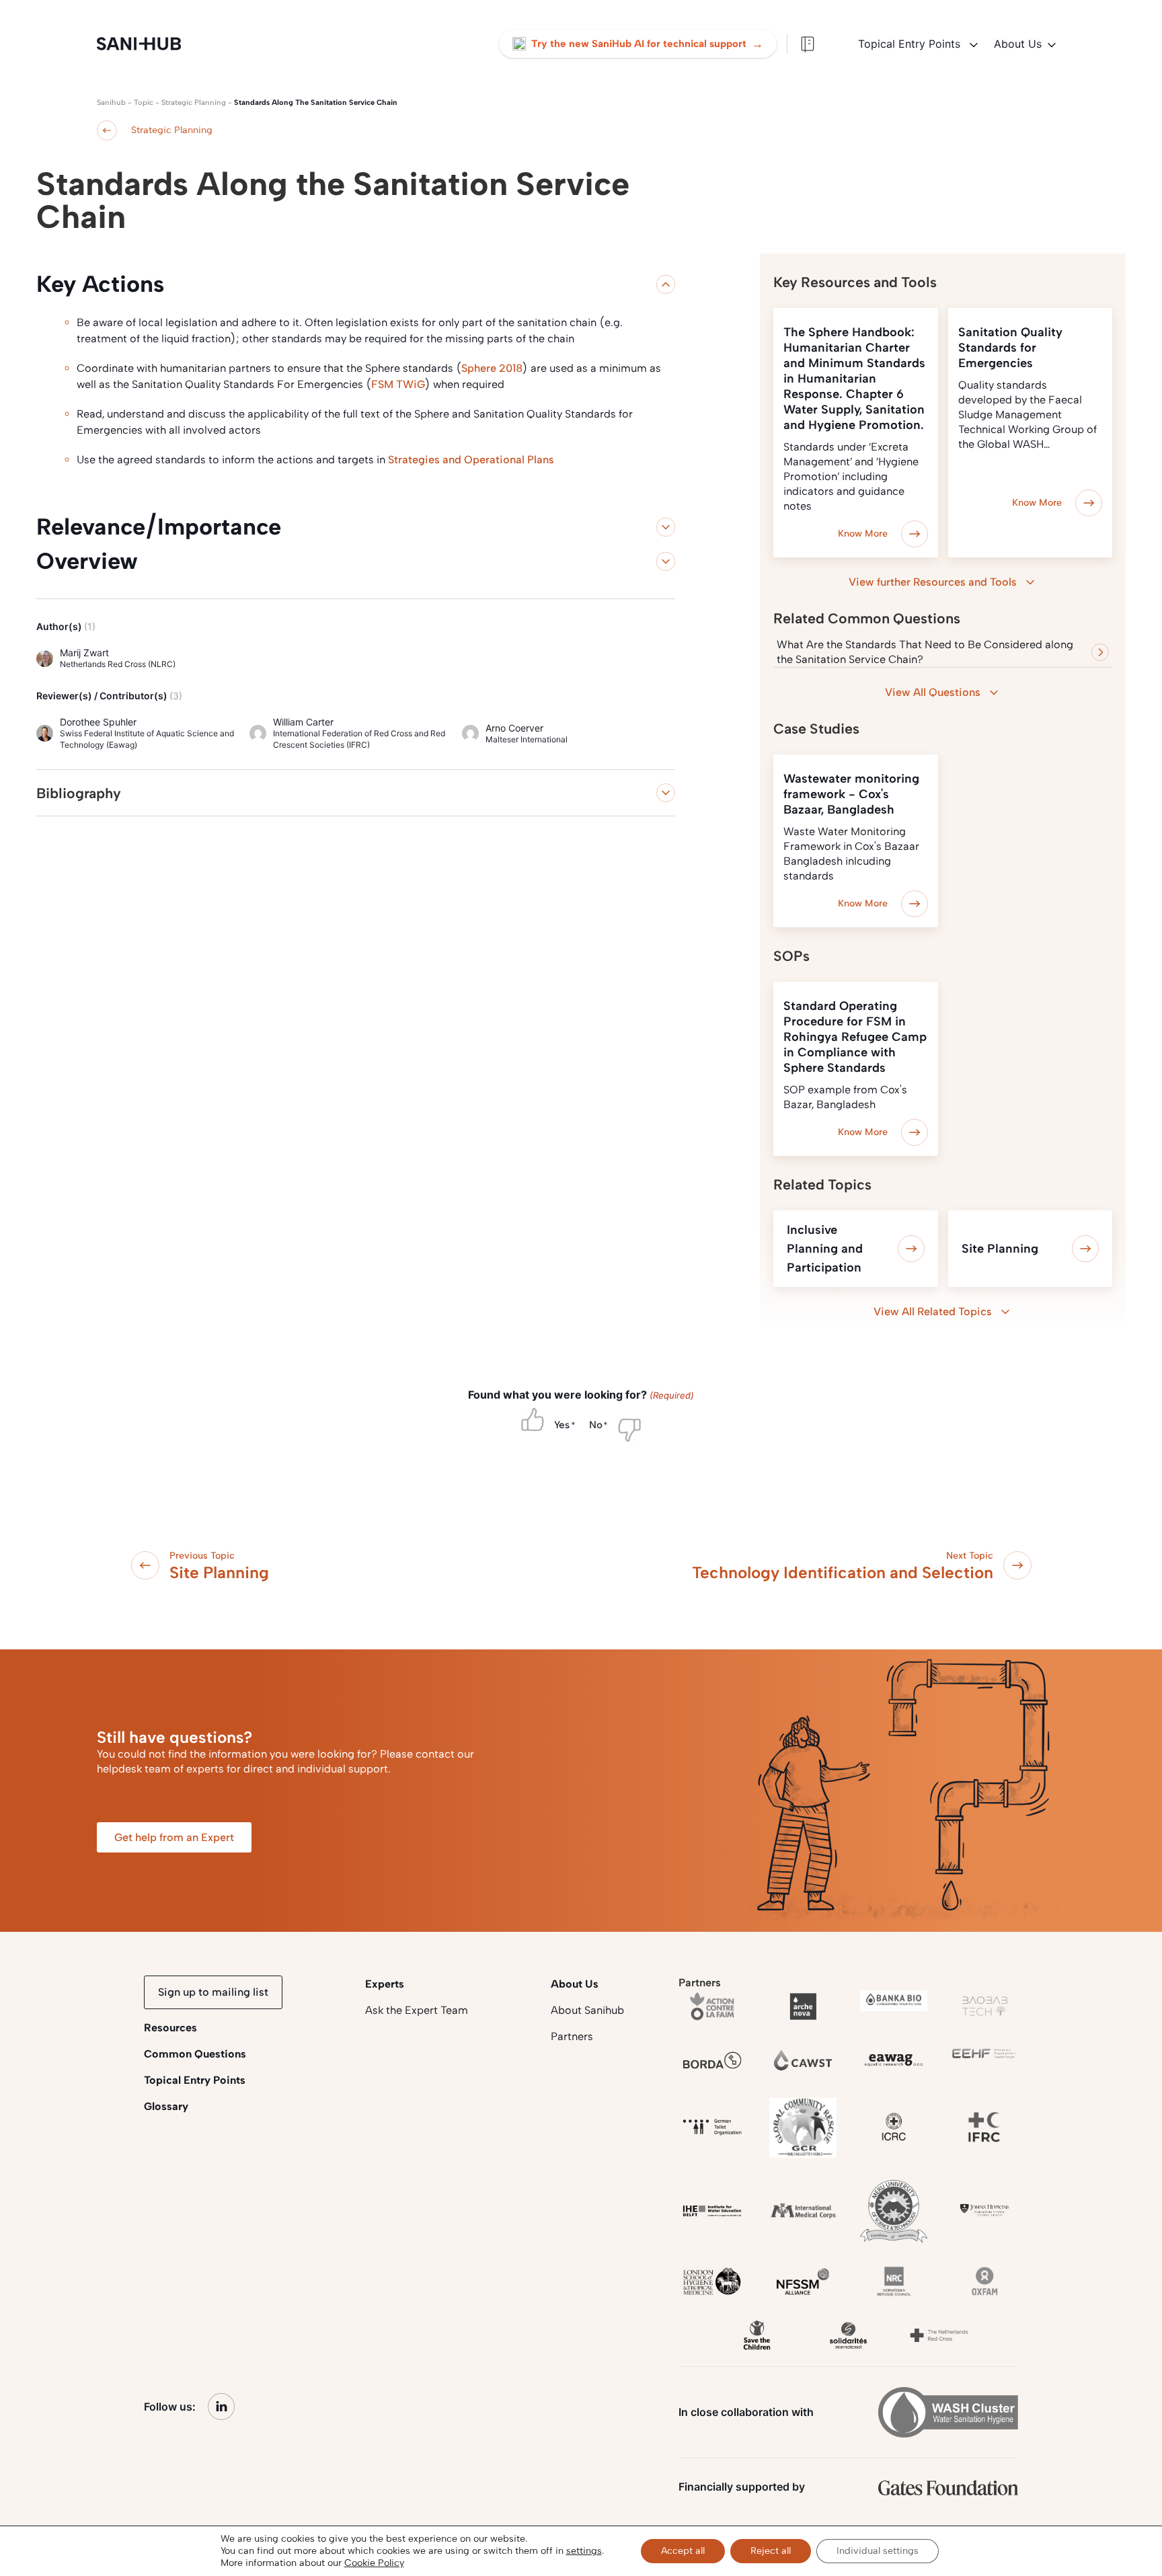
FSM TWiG (398, 384)
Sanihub (111, 103)
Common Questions (195, 2054)
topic (144, 103)
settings (584, 2551)
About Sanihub (587, 2010)
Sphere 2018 (492, 368)
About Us (1018, 44)
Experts (385, 1984)
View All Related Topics (933, 1312)
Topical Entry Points (911, 44)
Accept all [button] (683, 2551)
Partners (572, 2036)
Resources (170, 2028)
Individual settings (878, 2551)
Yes (562, 1425)
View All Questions (933, 692)
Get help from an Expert (174, 1837)
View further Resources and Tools (933, 582)
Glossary (166, 2106)
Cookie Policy (374, 2563)
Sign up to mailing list (213, 1992)
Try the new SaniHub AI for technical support (647, 44)
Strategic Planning (194, 103)
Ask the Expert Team (417, 2010)
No (596, 1425)
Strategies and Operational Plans (471, 460)
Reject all (771, 2551)
